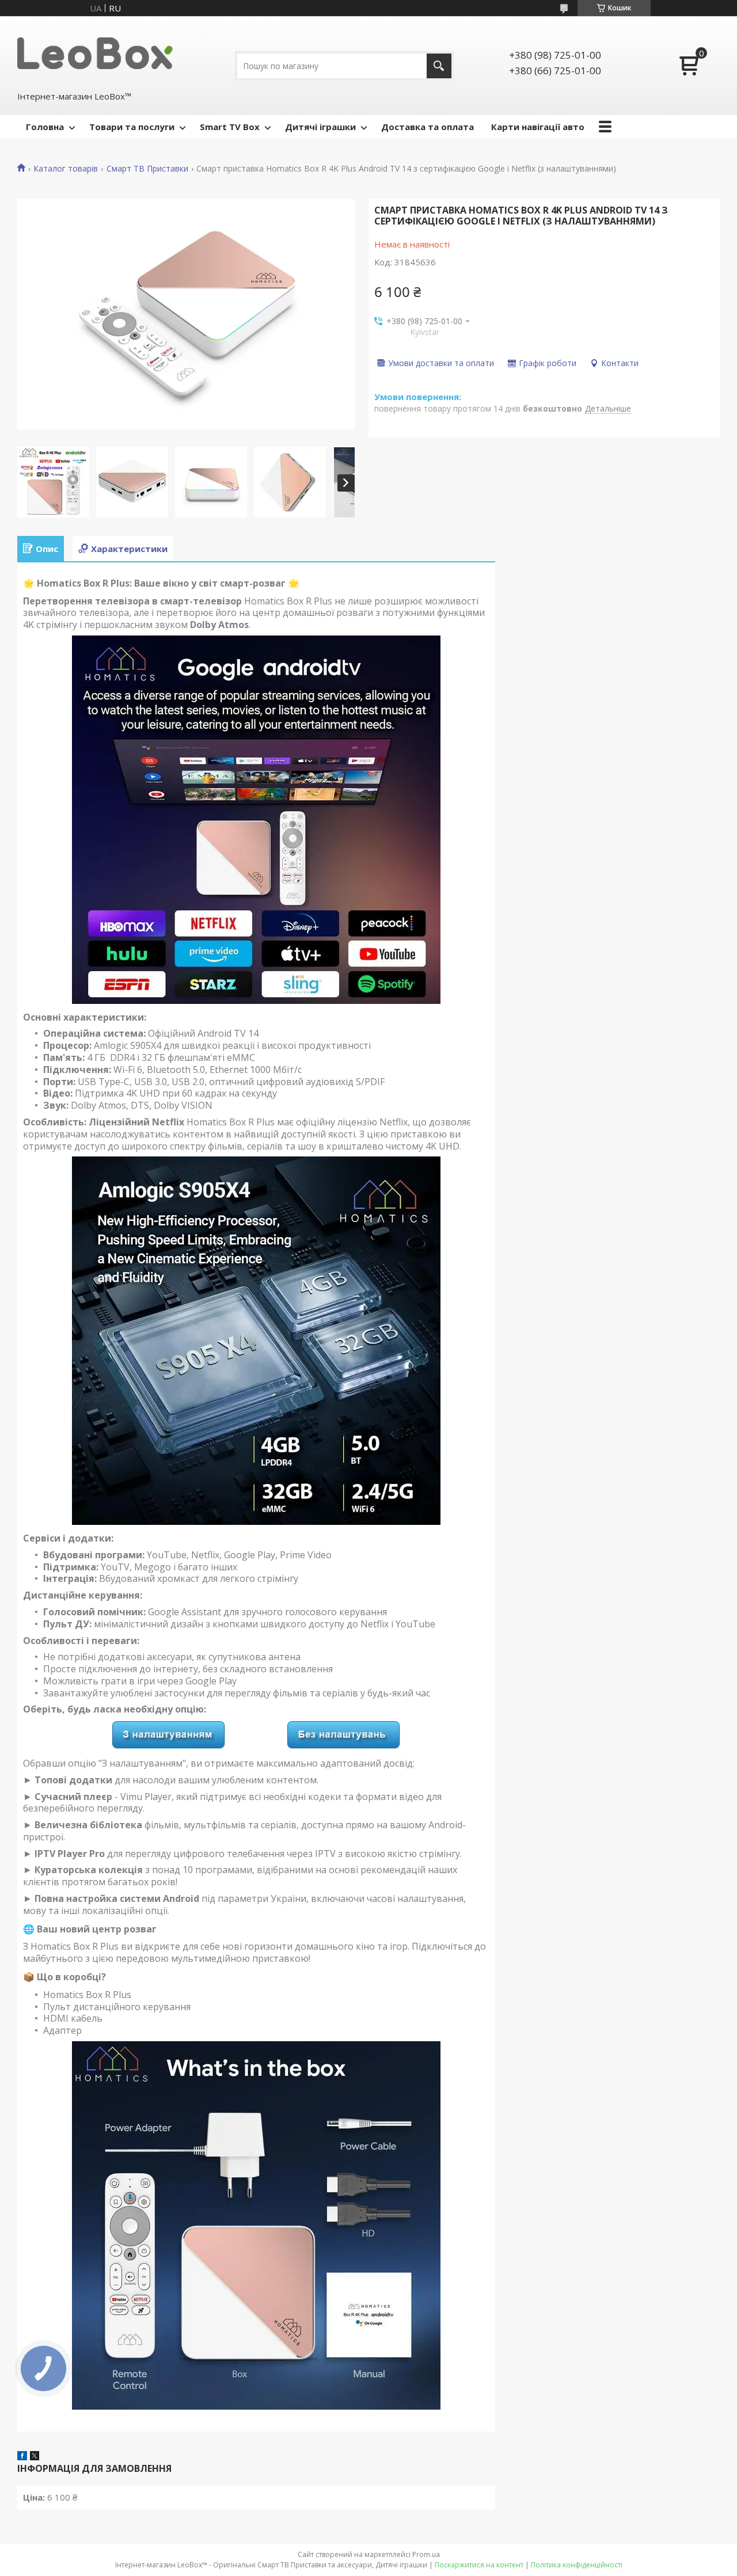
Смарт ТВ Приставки (147, 169)
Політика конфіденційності (577, 2565)
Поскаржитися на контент (479, 2565)
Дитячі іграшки (320, 127)
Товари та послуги (132, 127)
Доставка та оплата (428, 127)
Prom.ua (426, 2554)
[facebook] (22, 2457)
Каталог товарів (66, 169)
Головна (45, 127)
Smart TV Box (230, 127)
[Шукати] (439, 66)
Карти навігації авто (538, 127)
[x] (35, 2457)
